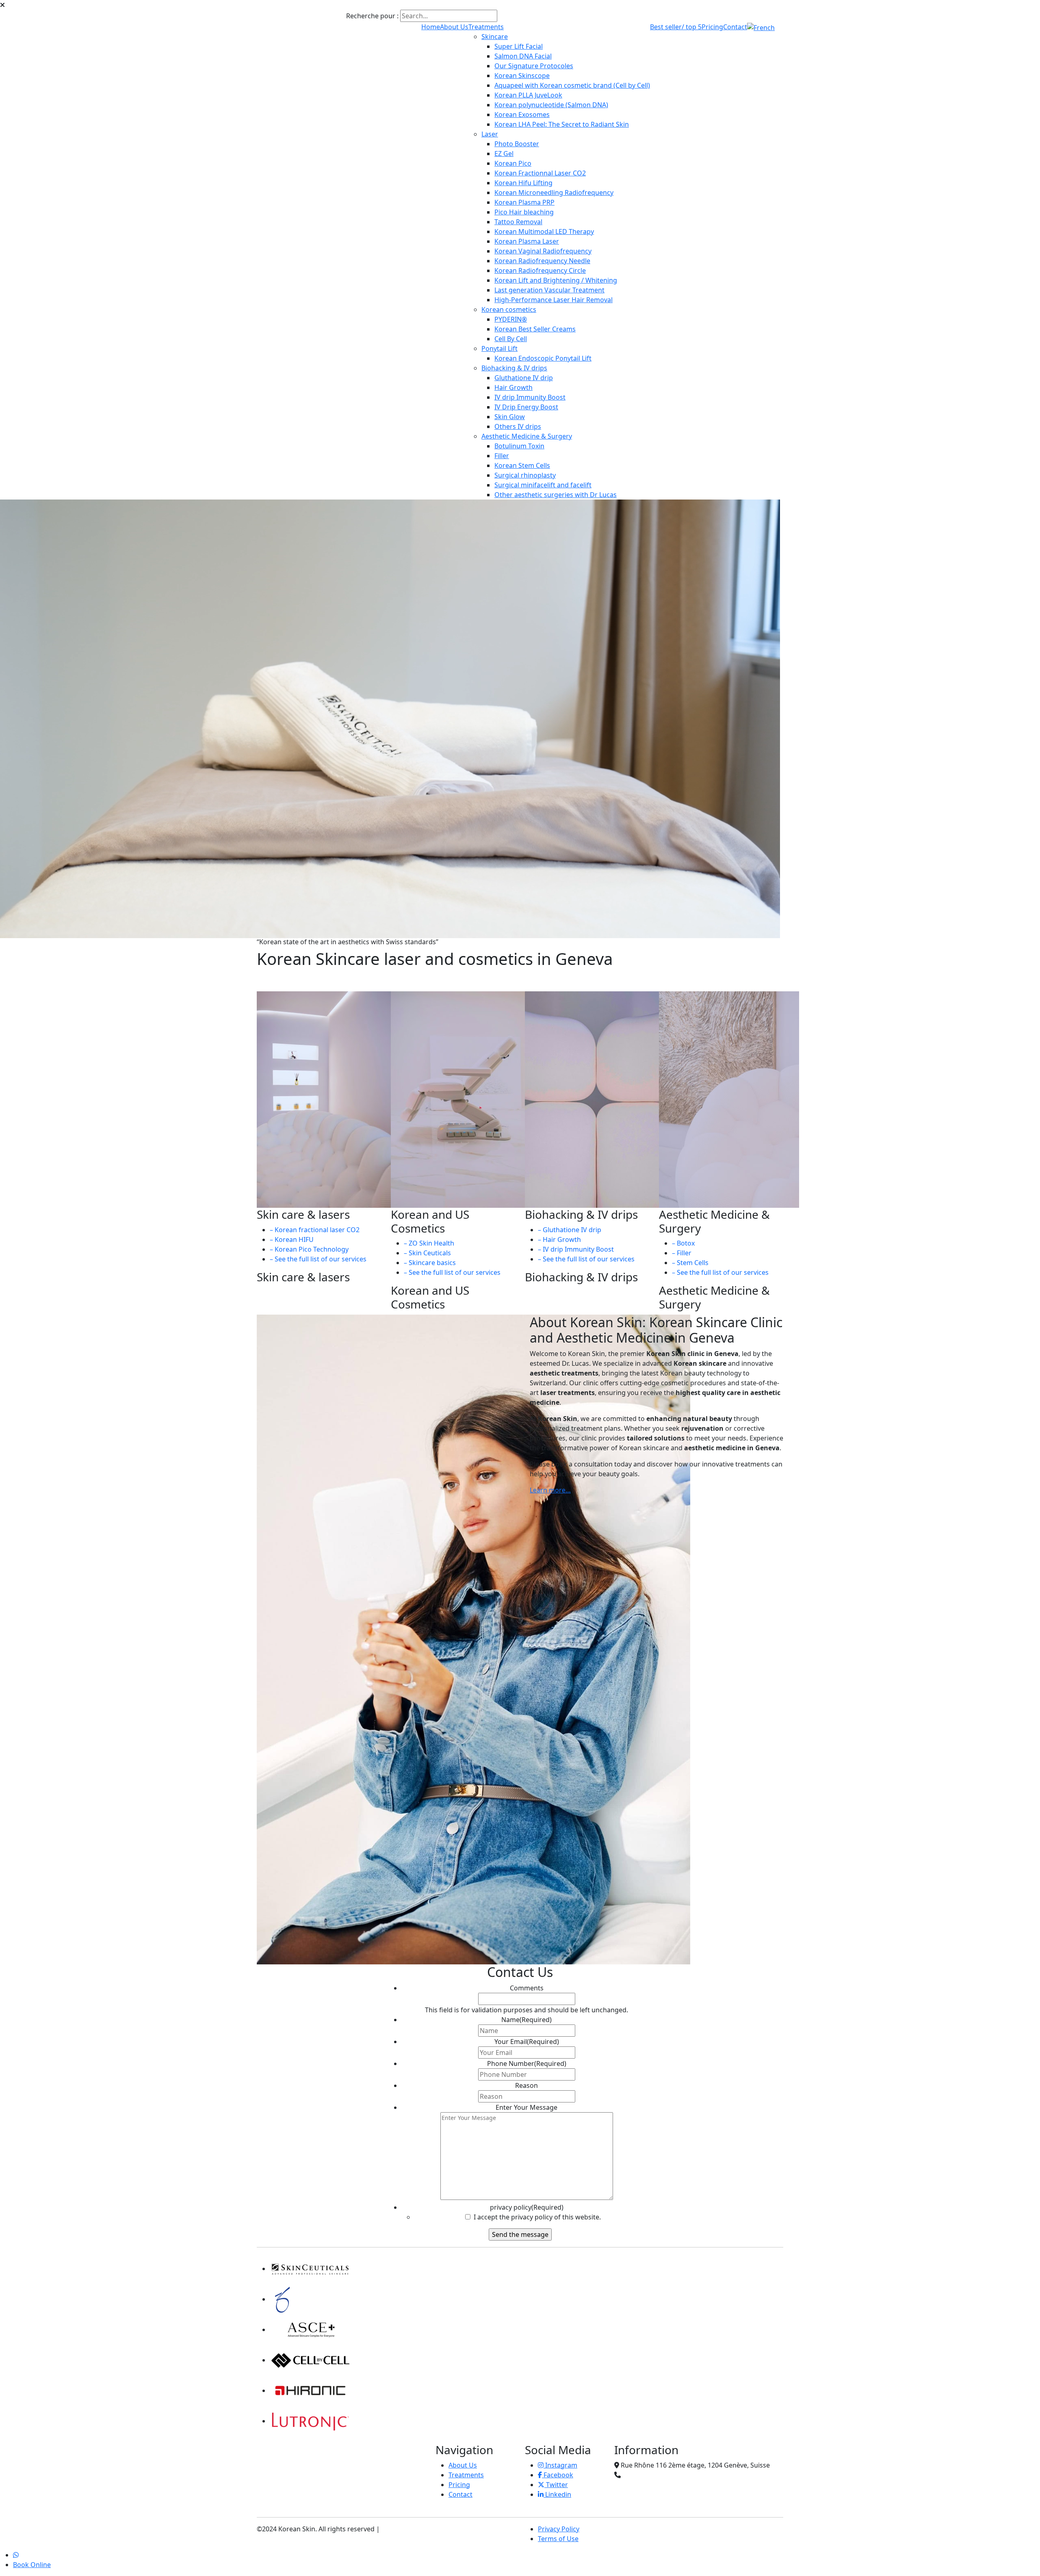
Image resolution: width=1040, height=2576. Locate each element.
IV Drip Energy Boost (526, 407)
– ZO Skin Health (429, 1243)
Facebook (558, 2475)
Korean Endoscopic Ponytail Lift (543, 358)
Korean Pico (513, 163)
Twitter (556, 2485)
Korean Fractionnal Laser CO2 (540, 173)
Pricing (712, 27)
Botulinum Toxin (519, 446)
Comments (527, 1988)
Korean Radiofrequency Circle (540, 270)
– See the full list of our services (318, 1259)
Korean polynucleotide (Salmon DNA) (551, 105)
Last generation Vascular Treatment (549, 290)
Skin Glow (510, 417)
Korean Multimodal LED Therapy (544, 231)
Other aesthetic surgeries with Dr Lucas (556, 495)
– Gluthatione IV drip (570, 1230)
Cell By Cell (511, 339)
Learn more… (550, 1490)
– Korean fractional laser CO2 (315, 1230)
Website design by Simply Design (432, 2529)
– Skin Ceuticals (427, 1253)
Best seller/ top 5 (676, 27)
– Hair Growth (559, 1239)
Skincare (495, 37)
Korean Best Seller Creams (535, 329)
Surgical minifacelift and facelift (543, 485)
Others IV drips (518, 426)
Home (431, 27)
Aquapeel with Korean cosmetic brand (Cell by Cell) (572, 85)
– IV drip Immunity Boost (576, 1249)
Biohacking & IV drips (514, 368)
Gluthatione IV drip (524, 378)
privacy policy (527, 2207)
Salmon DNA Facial (523, 56)
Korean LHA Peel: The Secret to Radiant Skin (562, 124)
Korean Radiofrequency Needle (542, 261)
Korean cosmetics (509, 309)
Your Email (527, 2042)
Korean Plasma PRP (524, 202)
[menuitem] (761, 27)
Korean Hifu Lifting (523, 183)
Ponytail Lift (499, 348)
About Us (454, 27)
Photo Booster (517, 144)
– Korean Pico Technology (309, 1249)
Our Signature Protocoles (534, 66)
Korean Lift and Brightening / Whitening (556, 280)
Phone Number (527, 2063)
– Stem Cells (690, 1263)
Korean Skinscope (522, 76)
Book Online (32, 2565)
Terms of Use (558, 2539)
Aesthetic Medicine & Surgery (527, 436)
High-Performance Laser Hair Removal (554, 300)
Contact (735, 27)
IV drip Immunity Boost (530, 397)
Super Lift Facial (519, 46)
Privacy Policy (559, 2529)
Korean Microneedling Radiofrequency (554, 192)
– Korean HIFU (292, 1239)
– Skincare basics (430, 1263)
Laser (490, 134)
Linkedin (557, 2494)
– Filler (682, 1253)
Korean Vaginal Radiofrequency (543, 251)
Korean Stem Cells (522, 465)
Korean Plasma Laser (527, 241)
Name (526, 2020)
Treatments (486, 27)
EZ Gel (504, 154)
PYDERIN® (511, 319)
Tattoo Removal (518, 222)
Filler (502, 456)
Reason (526, 2085)
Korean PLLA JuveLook (528, 95)
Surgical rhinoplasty (525, 475)
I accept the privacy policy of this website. (536, 2217)
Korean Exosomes (522, 115)
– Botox (683, 1243)
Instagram (560, 2465)
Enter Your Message (526, 2107)
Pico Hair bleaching (524, 212)
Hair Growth (513, 387)
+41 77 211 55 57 (648, 2475)
